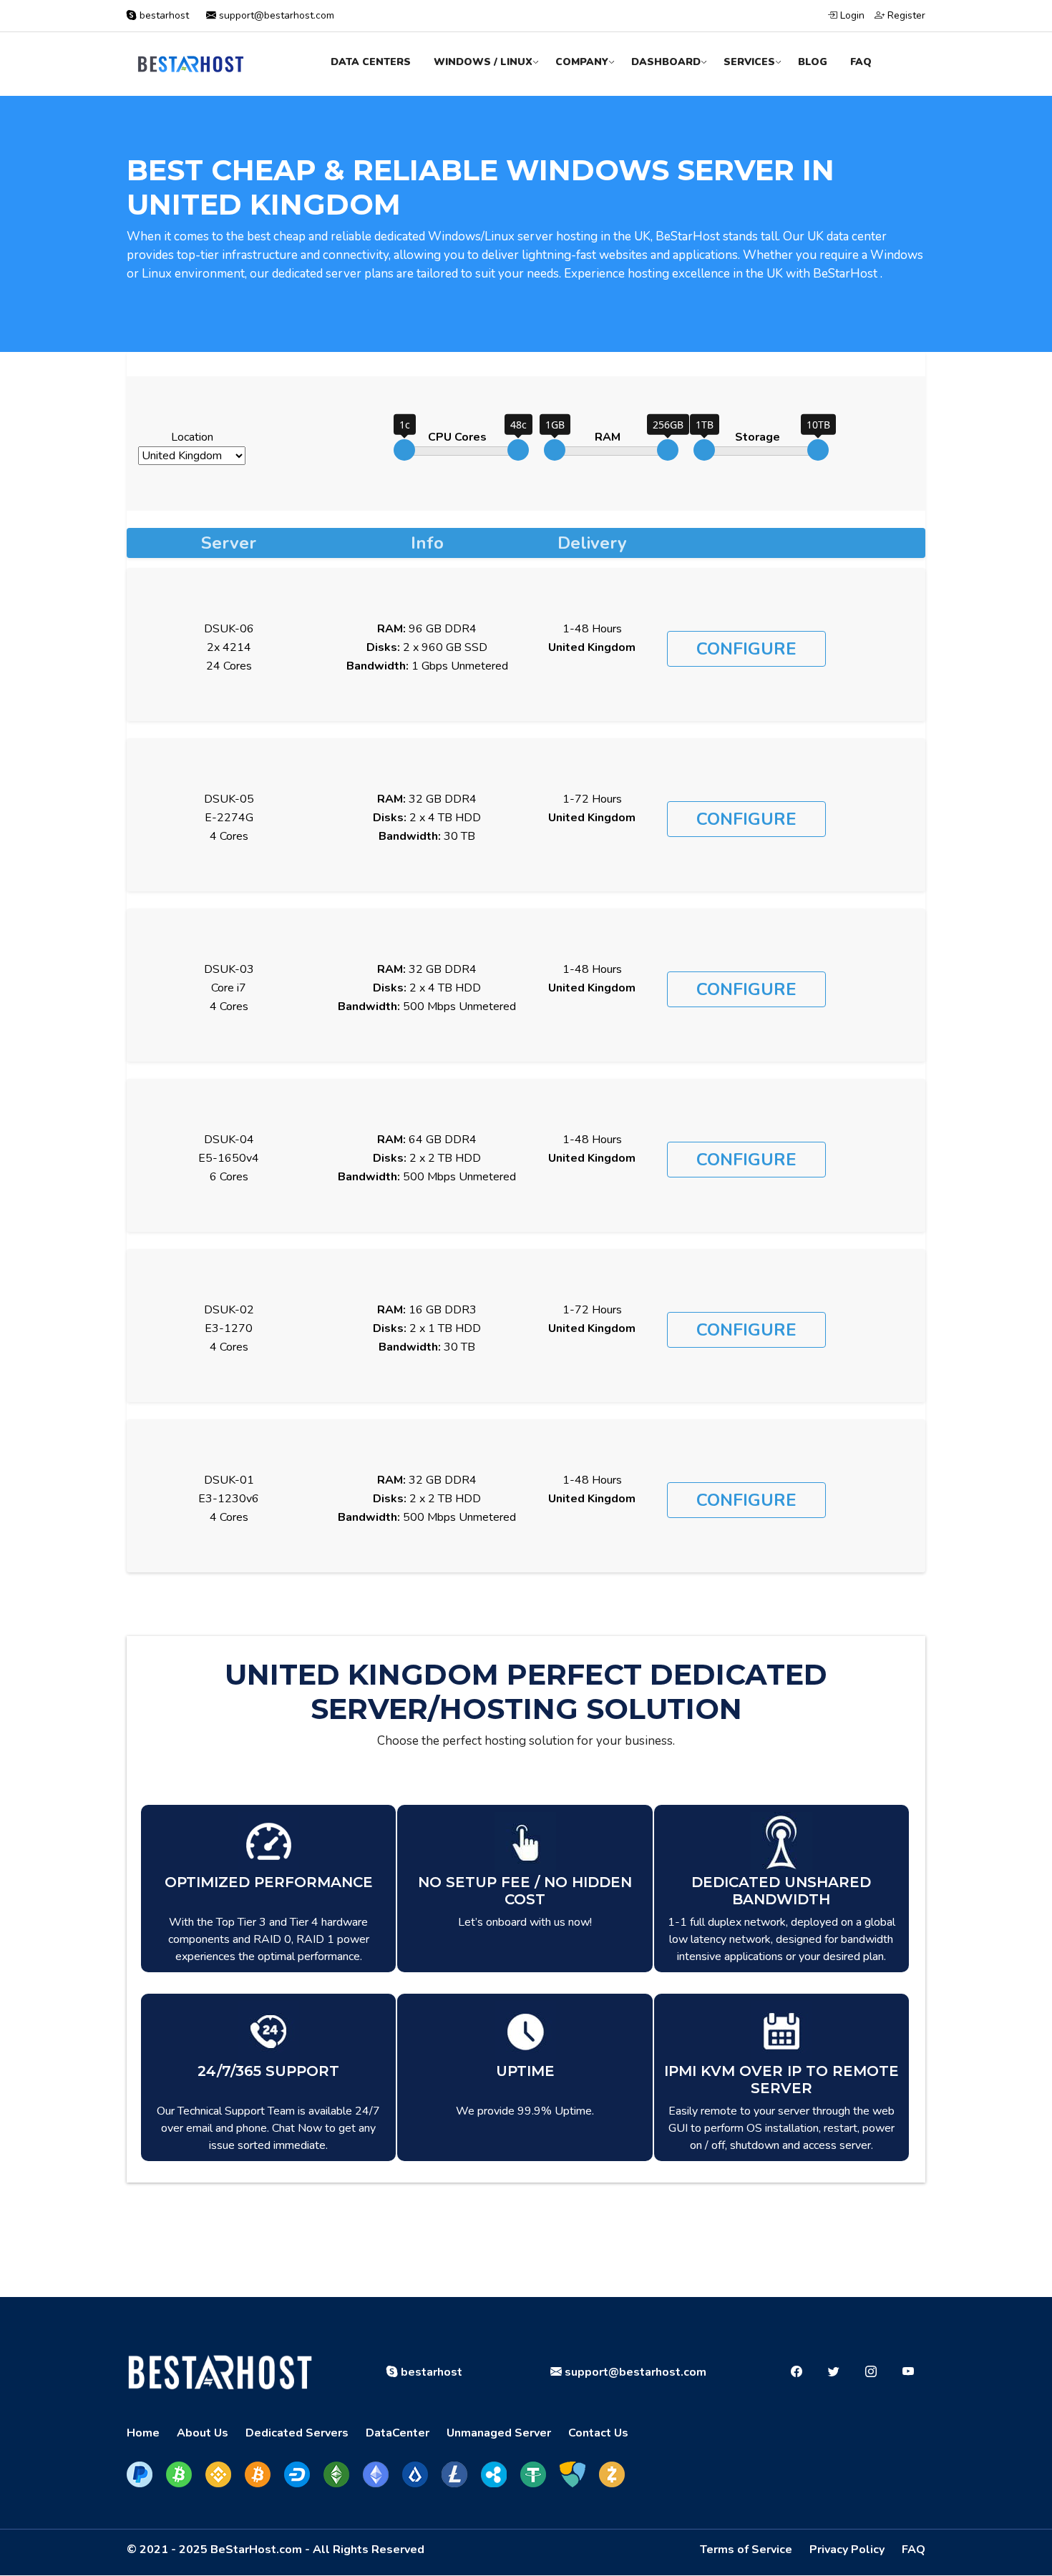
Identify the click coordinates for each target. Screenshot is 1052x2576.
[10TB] (818, 450)
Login (851, 15)
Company (582, 62)
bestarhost (164, 15)
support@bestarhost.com (275, 15)
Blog (813, 62)
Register (905, 15)
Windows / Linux (483, 62)
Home (143, 2433)
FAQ (861, 62)
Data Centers (371, 62)
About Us (203, 2433)
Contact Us (598, 2433)
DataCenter (398, 2433)
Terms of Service (746, 2550)
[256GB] (668, 450)
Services (749, 62)
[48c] (518, 450)
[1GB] (555, 450)
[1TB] (704, 450)
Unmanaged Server (499, 2433)
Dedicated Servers (297, 2433)
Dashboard (666, 62)
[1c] (404, 450)
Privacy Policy (847, 2550)
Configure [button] (746, 649)
